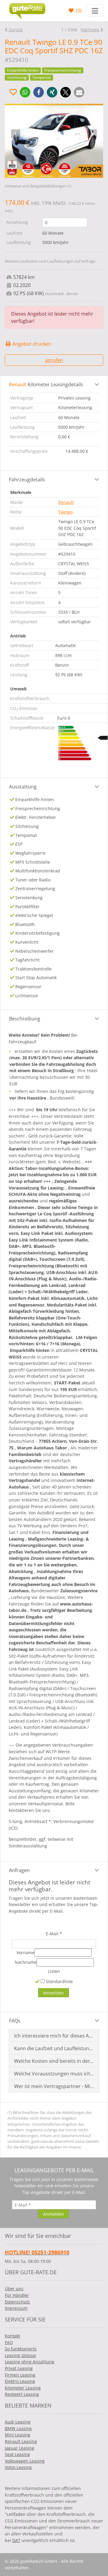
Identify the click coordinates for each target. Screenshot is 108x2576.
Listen (54, 1971)
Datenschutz (17, 2302)
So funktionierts (21, 2349)
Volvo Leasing (18, 2467)
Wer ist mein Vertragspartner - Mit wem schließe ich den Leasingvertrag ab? (54, 2086)
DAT (16, 2540)
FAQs (15, 2021)
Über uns (14, 2289)
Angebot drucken (31, 344)
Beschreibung (25, 1019)
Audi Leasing (18, 2422)
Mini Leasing (18, 2435)
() (78, 11)
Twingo (65, 512)
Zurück (16, 30)
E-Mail (54, 1934)
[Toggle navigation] (95, 11)
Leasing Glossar (21, 2355)
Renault (66, 502)
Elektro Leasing (20, 2381)
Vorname (25, 1953)
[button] (25, 92)
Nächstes (90, 30)
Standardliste (59, 1981)
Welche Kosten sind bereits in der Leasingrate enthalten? (54, 2061)
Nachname (26, 1962)
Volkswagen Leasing (25, 2461)
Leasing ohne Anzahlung (30, 2362)
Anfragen (19, 1870)
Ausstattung (23, 787)
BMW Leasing (18, 2428)
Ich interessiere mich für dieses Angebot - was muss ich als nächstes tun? (54, 2036)
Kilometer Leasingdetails (46, 384)
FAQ (9, 2342)
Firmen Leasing (20, 2375)
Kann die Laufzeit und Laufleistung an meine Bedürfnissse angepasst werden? (54, 2048)
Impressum (16, 2308)
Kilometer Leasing (23, 2388)
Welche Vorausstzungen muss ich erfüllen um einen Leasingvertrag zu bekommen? (54, 2074)
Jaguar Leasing (19, 2448)
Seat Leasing (17, 2454)
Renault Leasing (21, 2441)
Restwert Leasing (22, 2394)
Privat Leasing (19, 2368)
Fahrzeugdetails (27, 480)
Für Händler (17, 2295)
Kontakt (12, 2336)
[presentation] (16, 134)
